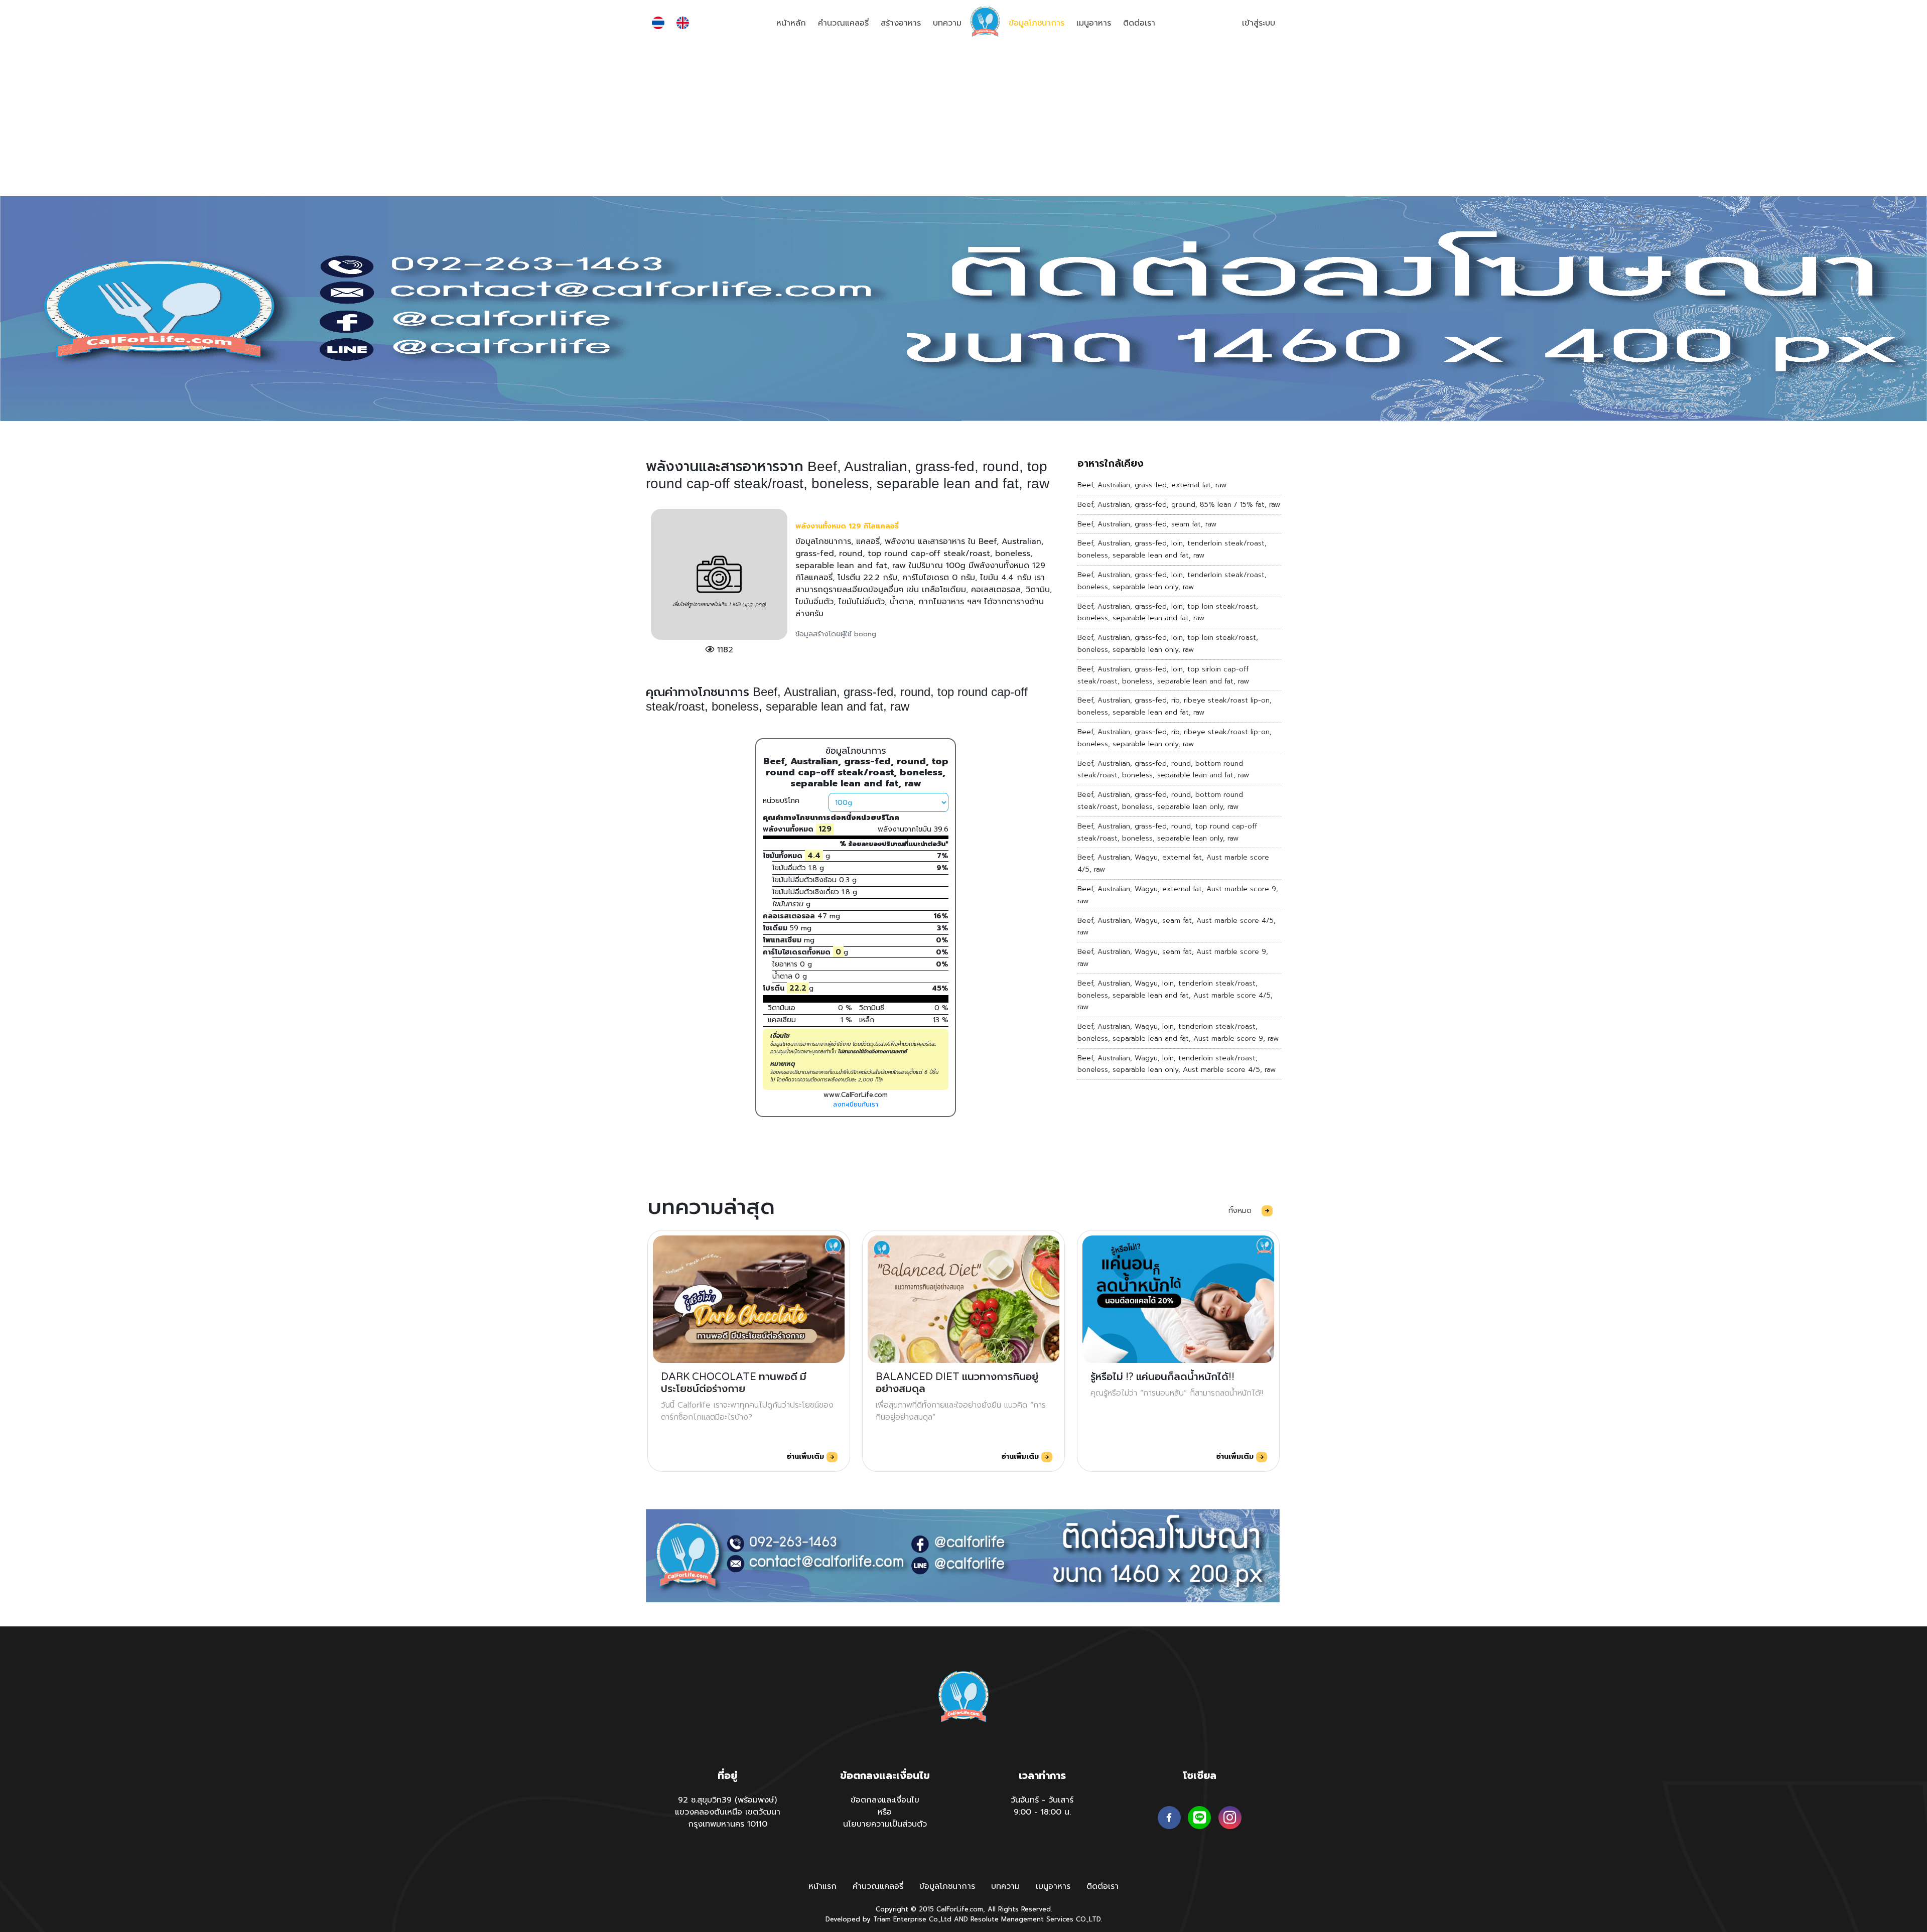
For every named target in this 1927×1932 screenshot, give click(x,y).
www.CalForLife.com (856, 1095)
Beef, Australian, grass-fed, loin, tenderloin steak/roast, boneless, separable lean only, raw (1172, 581)
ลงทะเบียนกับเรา (856, 1104)
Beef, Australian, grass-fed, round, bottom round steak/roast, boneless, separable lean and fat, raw (1163, 770)
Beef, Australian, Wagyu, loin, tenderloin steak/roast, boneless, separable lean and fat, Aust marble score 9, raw (1178, 1032)
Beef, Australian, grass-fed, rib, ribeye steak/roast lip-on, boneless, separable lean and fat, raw (1175, 706)
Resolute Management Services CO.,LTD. (1036, 1919)
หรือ (885, 1812)
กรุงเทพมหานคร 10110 (728, 1824)
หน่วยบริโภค (781, 801)
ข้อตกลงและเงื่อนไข (885, 1800)
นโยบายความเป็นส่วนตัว (885, 1824)
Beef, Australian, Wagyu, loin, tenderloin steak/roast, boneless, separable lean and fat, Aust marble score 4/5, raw (1175, 995)
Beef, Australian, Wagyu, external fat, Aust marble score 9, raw (1178, 895)
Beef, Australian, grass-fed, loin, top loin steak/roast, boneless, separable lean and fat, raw (1168, 612)
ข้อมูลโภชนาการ (1037, 23)
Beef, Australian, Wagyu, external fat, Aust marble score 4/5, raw (1173, 863)
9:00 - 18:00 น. (1042, 1812)
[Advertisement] (963, 121)
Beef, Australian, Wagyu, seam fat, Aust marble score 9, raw (1173, 958)
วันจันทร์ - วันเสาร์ (1042, 1800)
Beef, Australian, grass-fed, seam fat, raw (1147, 524)
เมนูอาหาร (1094, 23)
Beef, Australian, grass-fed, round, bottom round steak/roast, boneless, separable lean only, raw (1160, 801)
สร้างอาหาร (901, 23)
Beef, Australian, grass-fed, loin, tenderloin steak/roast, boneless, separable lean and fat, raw (1172, 549)
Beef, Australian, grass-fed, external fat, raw (1152, 485)
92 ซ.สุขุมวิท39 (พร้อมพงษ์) (727, 1800)
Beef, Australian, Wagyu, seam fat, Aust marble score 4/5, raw (1177, 927)
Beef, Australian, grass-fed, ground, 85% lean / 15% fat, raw (1179, 505)
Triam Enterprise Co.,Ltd (912, 1919)
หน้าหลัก (791, 23)
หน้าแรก (822, 1886)
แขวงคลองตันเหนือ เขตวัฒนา (728, 1812)
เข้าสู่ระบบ (1259, 23)
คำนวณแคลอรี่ (843, 23)
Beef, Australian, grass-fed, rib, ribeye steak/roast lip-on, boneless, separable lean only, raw (1175, 738)
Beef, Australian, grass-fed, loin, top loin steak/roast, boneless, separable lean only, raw (1168, 644)
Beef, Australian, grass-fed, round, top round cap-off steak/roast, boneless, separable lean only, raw (1167, 832)
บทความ (947, 23)
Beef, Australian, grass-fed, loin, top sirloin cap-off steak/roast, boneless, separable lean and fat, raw (1163, 675)
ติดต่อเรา (1139, 23)
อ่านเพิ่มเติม (807, 1457)
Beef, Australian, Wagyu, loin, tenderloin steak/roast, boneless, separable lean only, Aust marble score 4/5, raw (1177, 1064)
